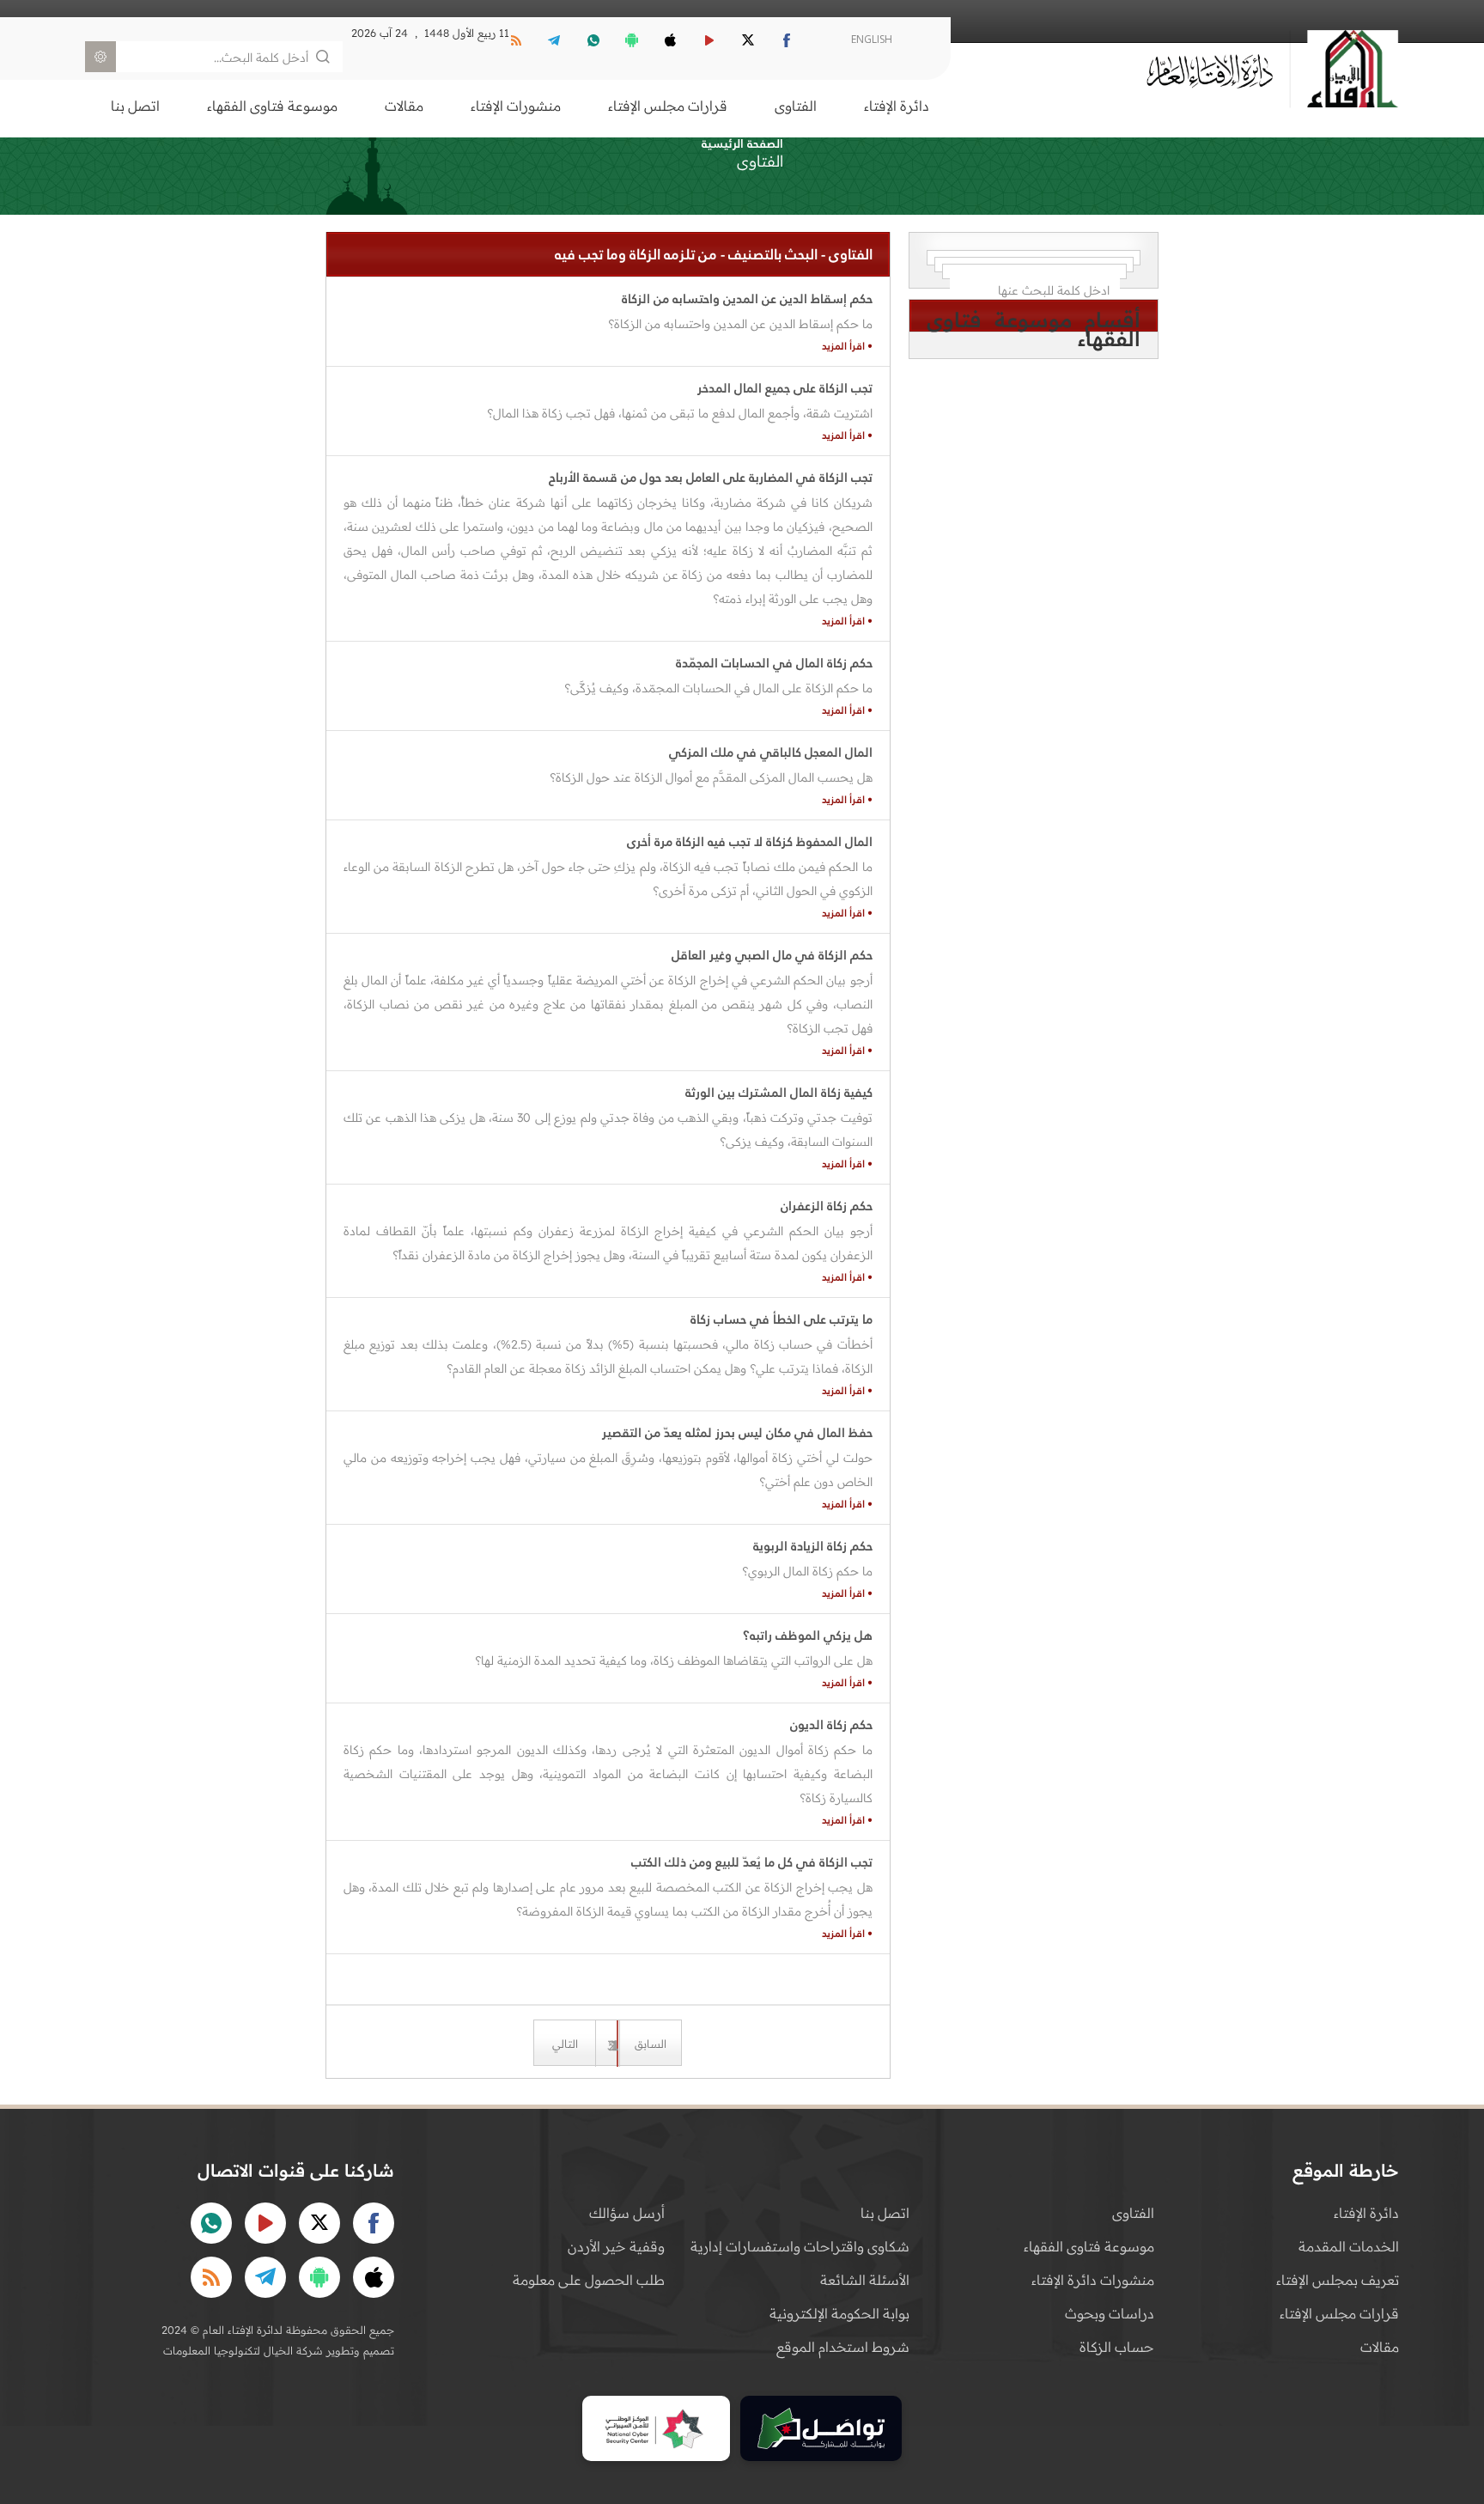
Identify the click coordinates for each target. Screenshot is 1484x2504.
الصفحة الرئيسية (742, 143)
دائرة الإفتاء (897, 106)
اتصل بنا (135, 106)
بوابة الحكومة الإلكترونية (839, 2313)
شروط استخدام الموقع (843, 2347)
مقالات (404, 106)
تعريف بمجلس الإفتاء (1338, 2280)
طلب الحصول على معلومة (589, 2280)
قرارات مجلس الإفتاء (668, 106)
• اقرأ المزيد (847, 346)
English (872, 39)
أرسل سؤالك (627, 2213)
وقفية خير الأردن (616, 2246)
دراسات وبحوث (1110, 2313)
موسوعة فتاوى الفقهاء (272, 106)
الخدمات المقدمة (1349, 2246)
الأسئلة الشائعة (865, 2280)
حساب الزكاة (1117, 2347)
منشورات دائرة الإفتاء (1093, 2280)
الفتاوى (796, 106)
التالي (565, 2044)
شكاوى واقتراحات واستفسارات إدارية (800, 2246)
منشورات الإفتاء (516, 106)
